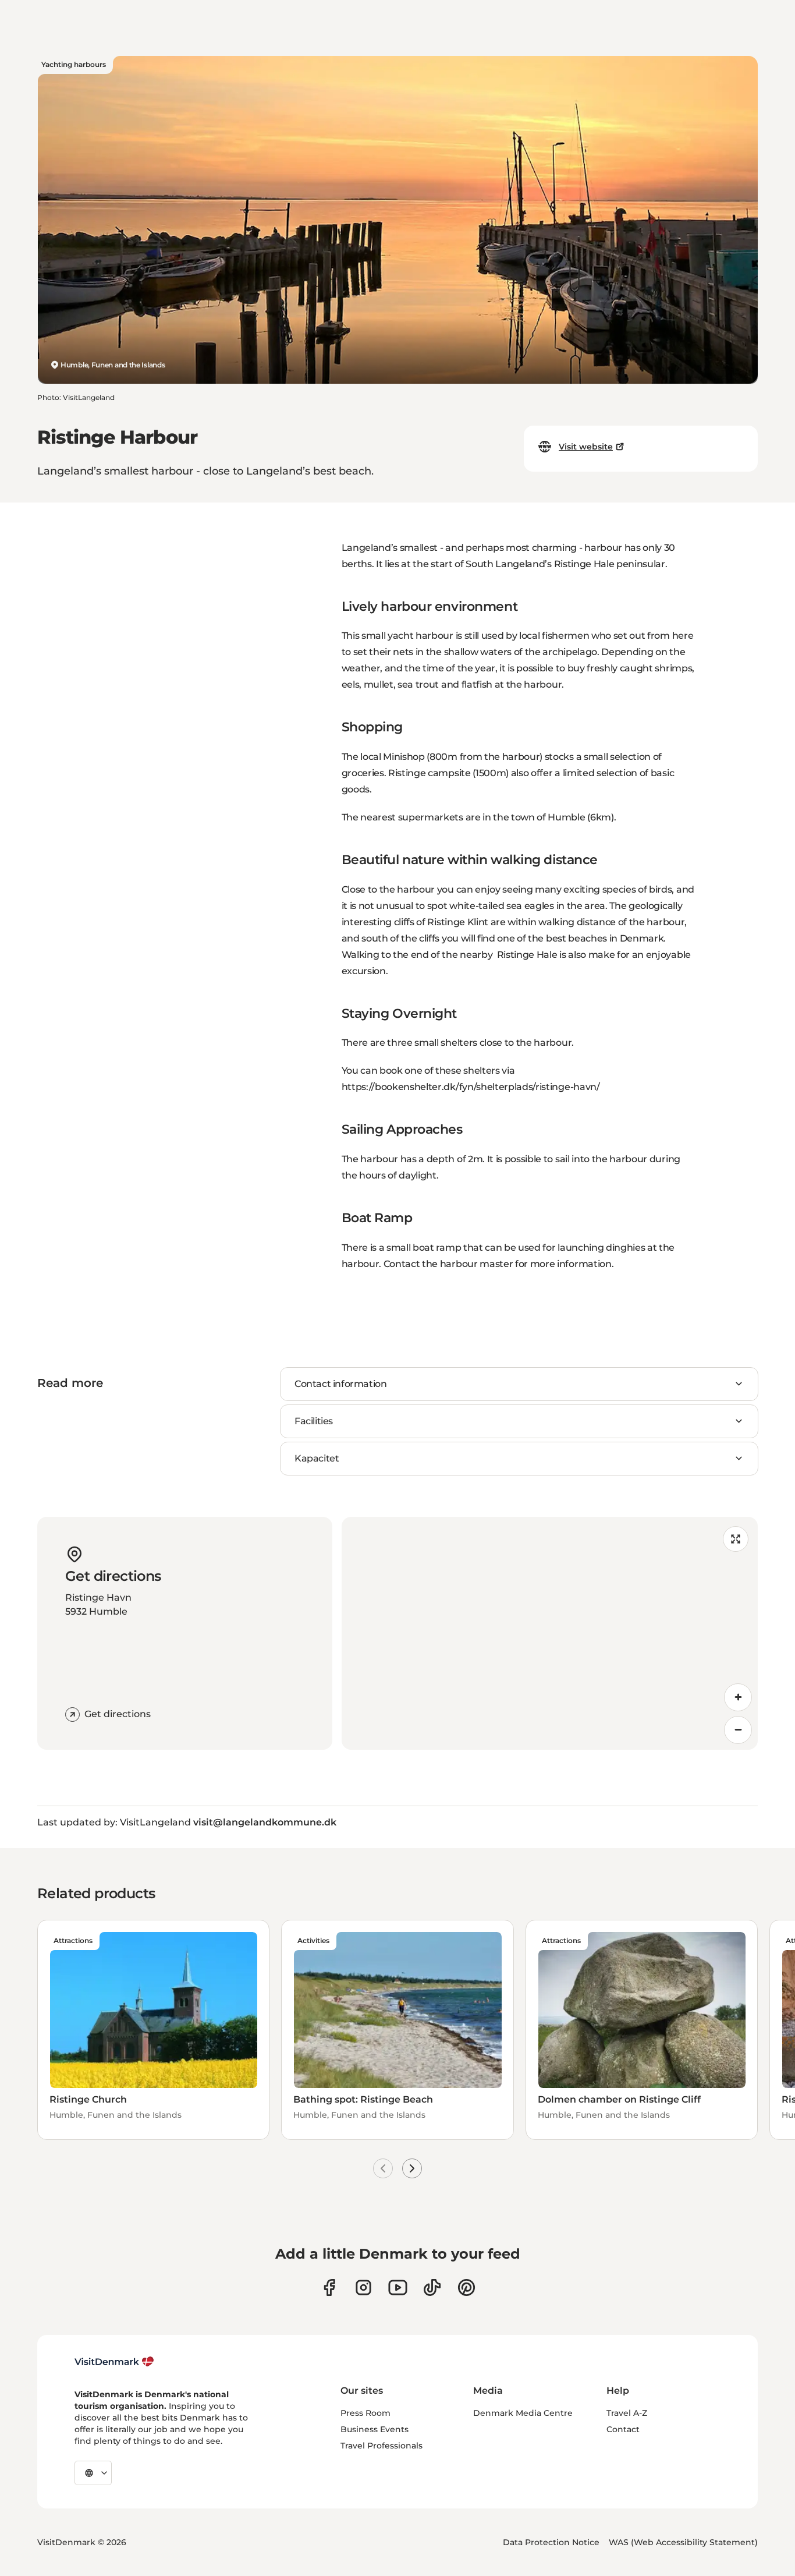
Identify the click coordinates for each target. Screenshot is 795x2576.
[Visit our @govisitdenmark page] (432, 2287)
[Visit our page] (363, 2287)
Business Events (375, 2429)
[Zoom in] (738, 1697)
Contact (623, 2429)
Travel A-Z (627, 2413)
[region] (550, 1633)
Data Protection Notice (551, 2542)
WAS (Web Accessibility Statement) (683, 2542)
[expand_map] (736, 1539)
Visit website (586, 447)
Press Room (365, 2413)
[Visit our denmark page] (329, 2287)
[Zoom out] (738, 1730)
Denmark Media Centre (523, 2413)
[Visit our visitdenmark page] (398, 2287)
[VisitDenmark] (114, 2362)
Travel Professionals (381, 2446)
